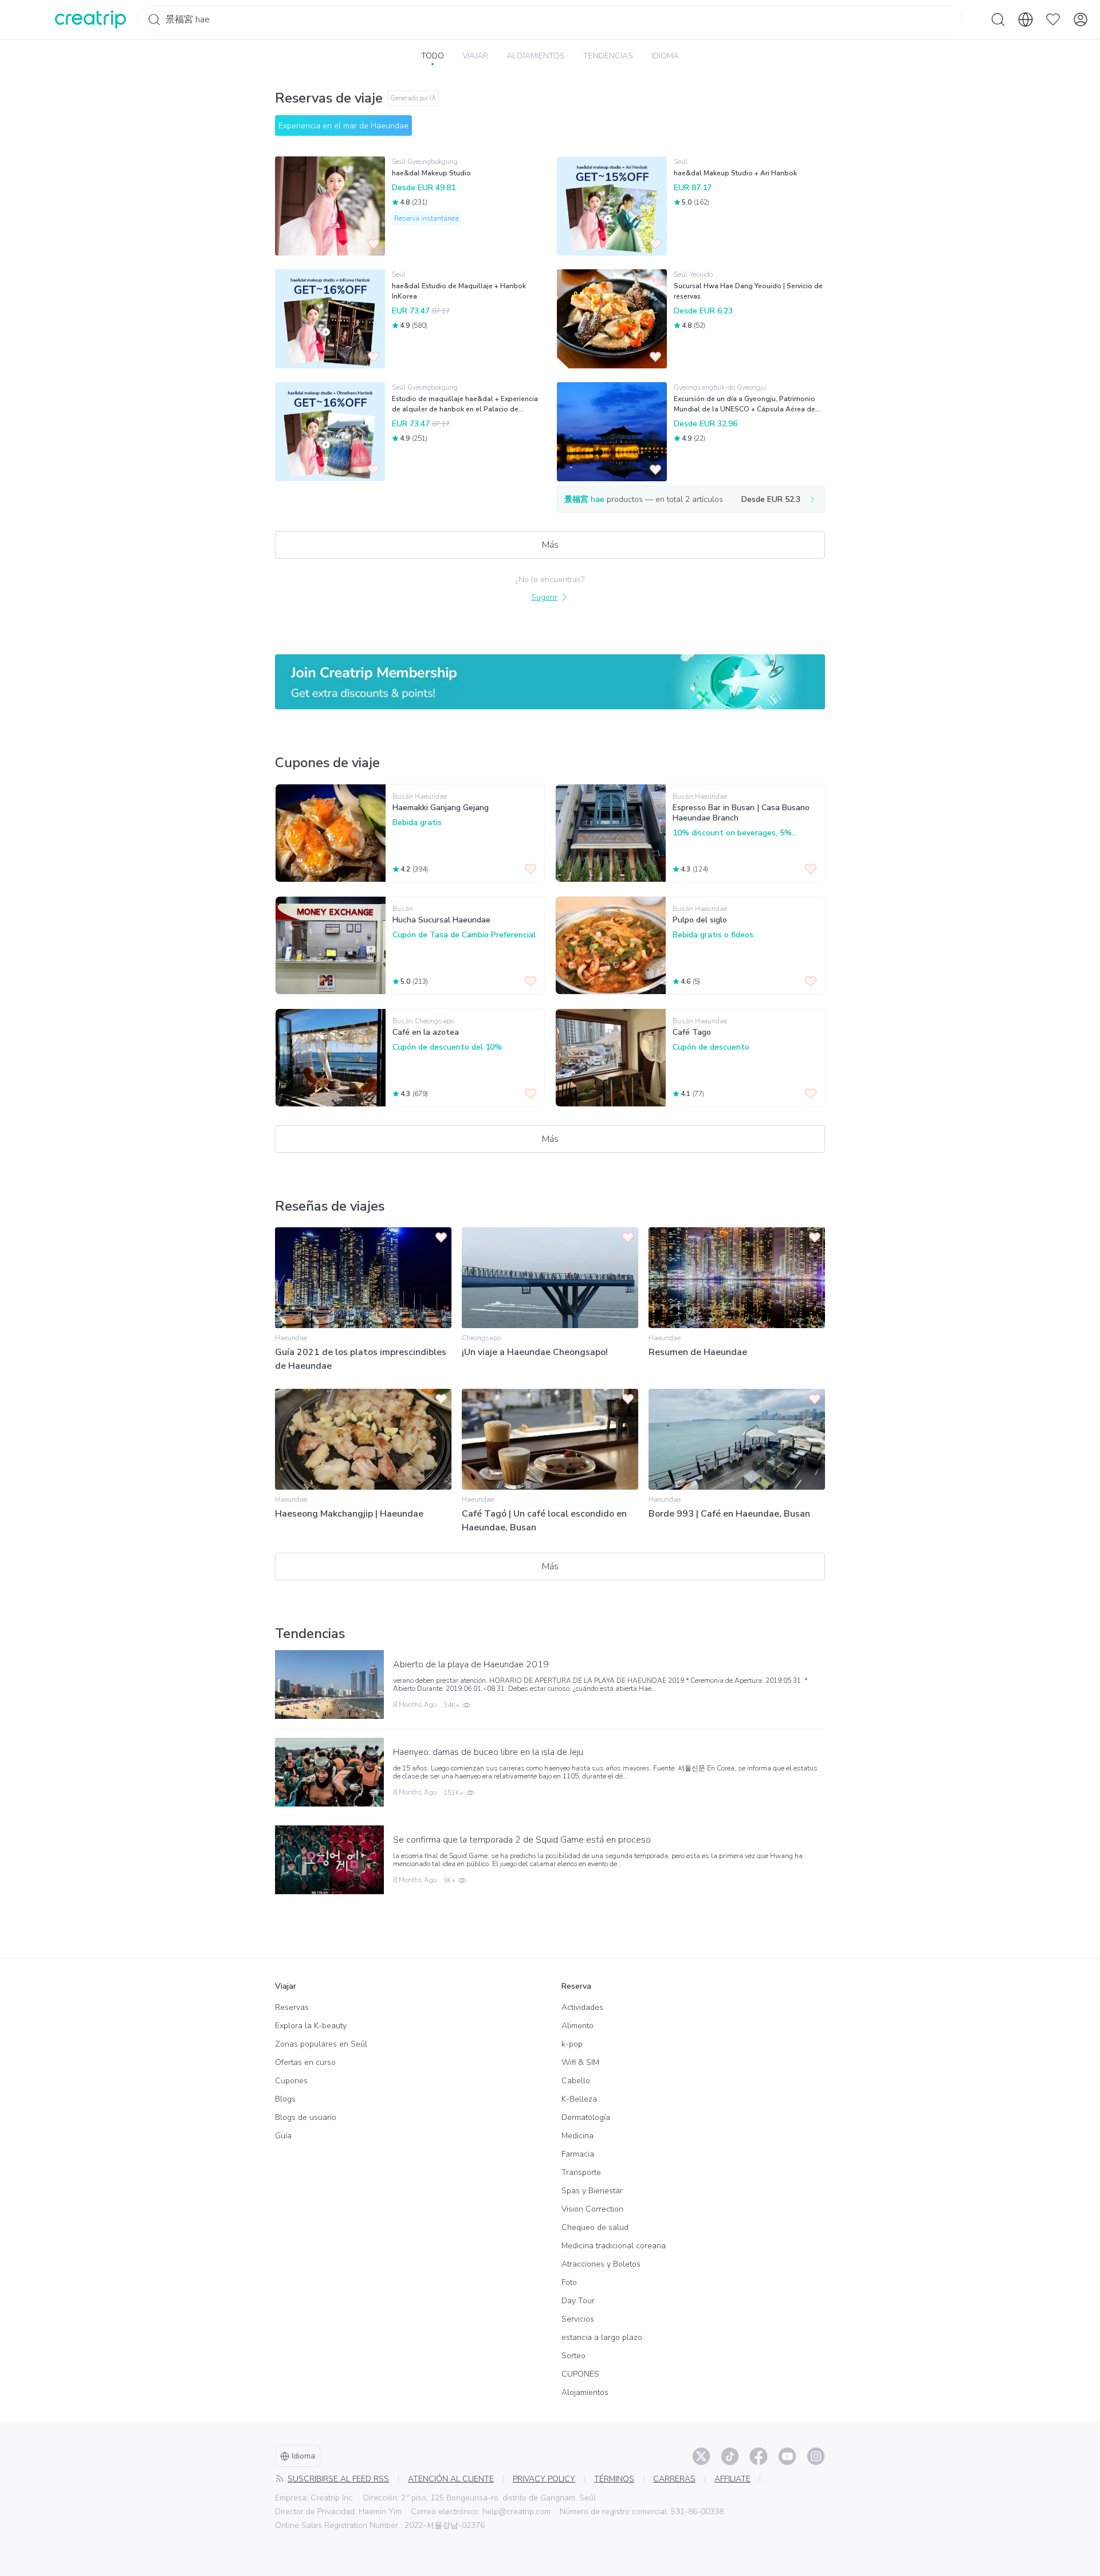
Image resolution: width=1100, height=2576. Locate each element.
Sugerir (544, 597)
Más (550, 545)
